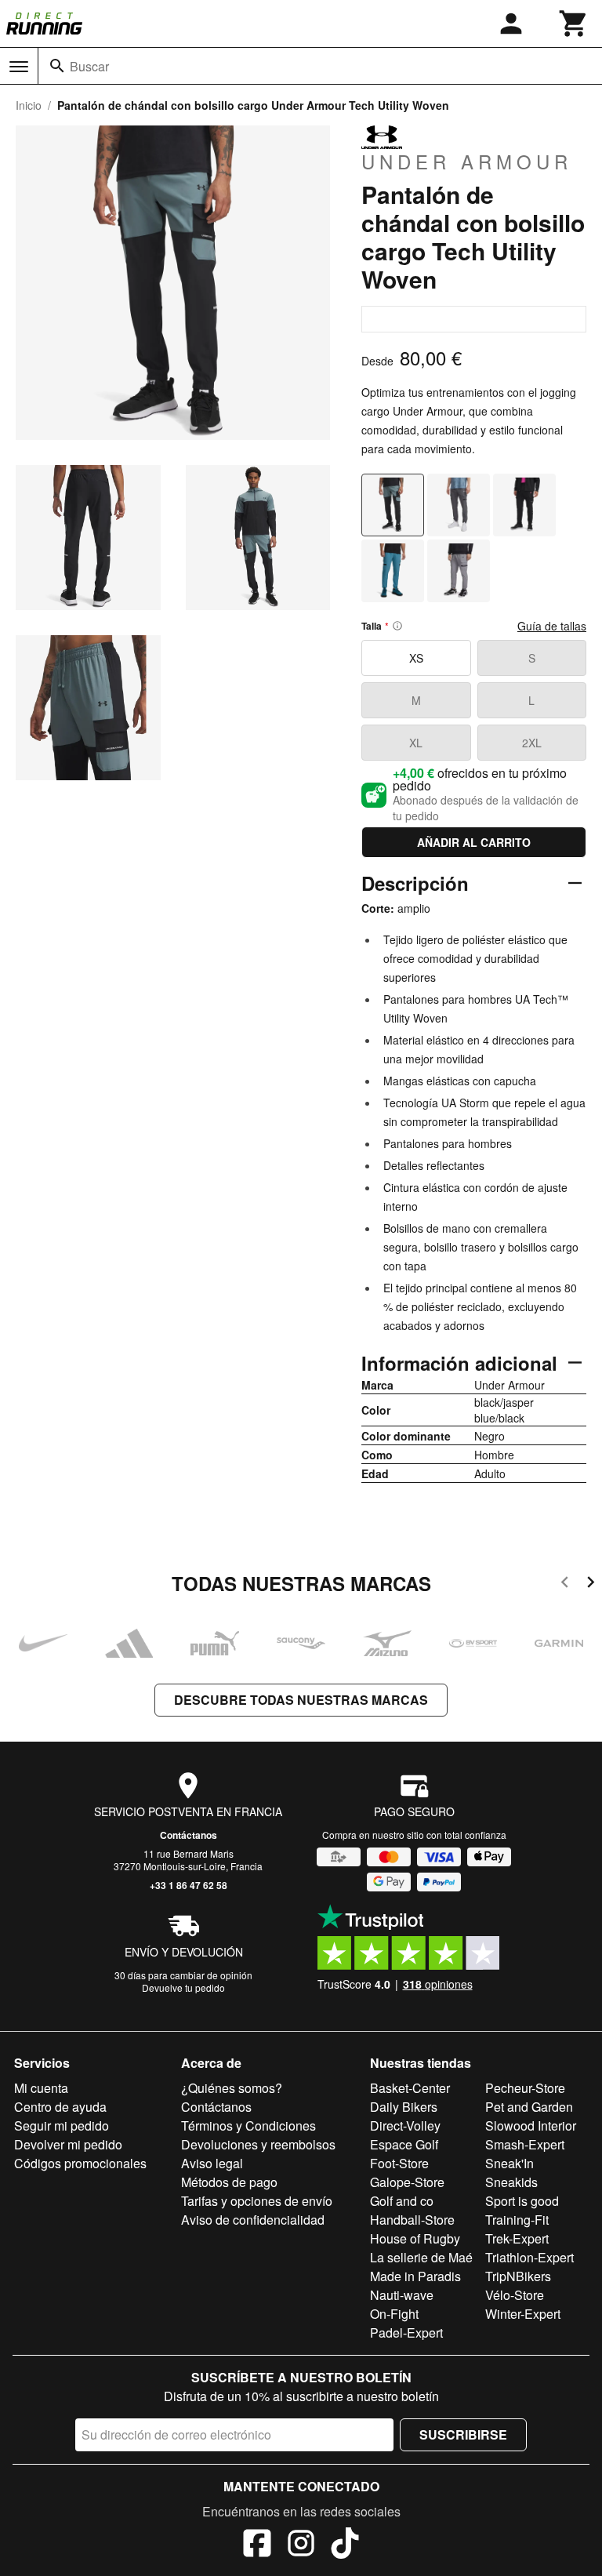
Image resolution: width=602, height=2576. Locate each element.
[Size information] (397, 626)
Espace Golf (404, 2144)
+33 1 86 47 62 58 (189, 1885)
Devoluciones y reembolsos (258, 2144)
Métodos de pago (229, 2182)
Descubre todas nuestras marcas (301, 1700)
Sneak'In (510, 2163)
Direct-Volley (405, 2125)
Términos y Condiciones (248, 2125)
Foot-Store (399, 2163)
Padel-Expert (406, 2333)
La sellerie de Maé (421, 2257)
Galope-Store (407, 2182)
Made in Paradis (415, 2276)
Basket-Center (410, 2088)
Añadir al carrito (474, 842)
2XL (532, 743)
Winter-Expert (523, 2314)
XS (416, 658)
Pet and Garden (529, 2107)
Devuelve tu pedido (183, 1987)
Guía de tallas (552, 626)
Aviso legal (212, 2163)
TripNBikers (518, 2276)
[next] (591, 1584)
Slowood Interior (531, 2125)
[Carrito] (574, 24)
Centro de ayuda (60, 2107)
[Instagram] (301, 2545)
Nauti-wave (402, 2295)
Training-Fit (517, 2220)
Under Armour (467, 161)
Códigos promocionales (80, 2163)
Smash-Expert (525, 2144)
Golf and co (402, 2201)
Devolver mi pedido (68, 2144)
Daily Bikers (404, 2107)
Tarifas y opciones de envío (257, 2201)
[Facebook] (257, 2545)
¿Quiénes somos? (232, 2088)
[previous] (565, 1584)
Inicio (29, 105)
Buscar (89, 66)
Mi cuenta (41, 2088)
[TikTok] (345, 2545)
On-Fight (394, 2314)
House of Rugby (415, 2238)
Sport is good (522, 2201)
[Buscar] (57, 66)
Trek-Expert (517, 2238)
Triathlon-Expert (529, 2257)
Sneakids (511, 2182)
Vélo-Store (515, 2295)
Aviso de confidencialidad (253, 2220)
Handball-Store (412, 2220)
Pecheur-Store (525, 2088)
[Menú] (19, 67)
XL (416, 743)
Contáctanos (189, 1835)
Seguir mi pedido (62, 2125)
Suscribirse (463, 2434)
